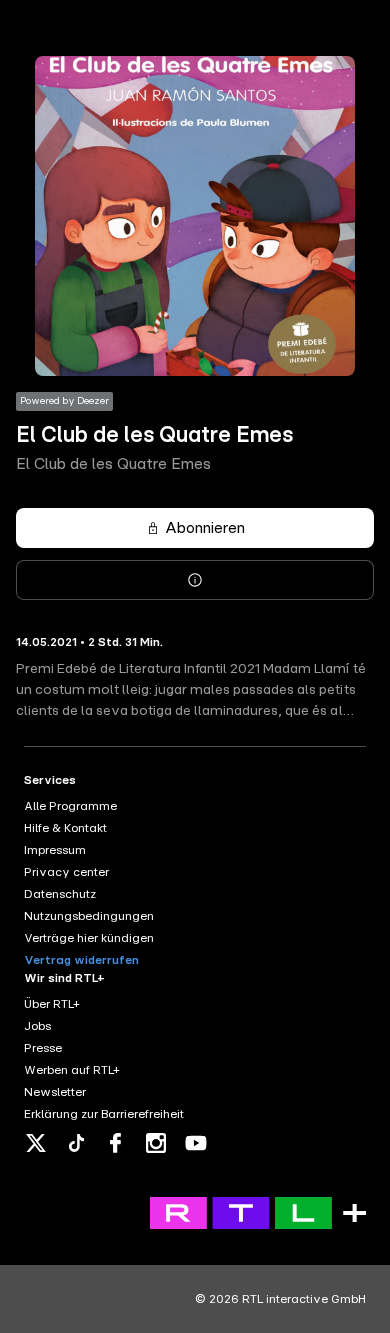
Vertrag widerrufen (81, 960)
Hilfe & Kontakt (65, 828)
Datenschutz (60, 894)
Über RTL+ (52, 1004)
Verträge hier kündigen (89, 938)
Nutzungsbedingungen (89, 916)
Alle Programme (70, 806)
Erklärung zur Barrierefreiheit (104, 1114)
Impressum (55, 850)
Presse (43, 1048)
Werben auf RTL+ (72, 1070)
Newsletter (55, 1092)
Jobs (37, 1026)
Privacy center (66, 872)
